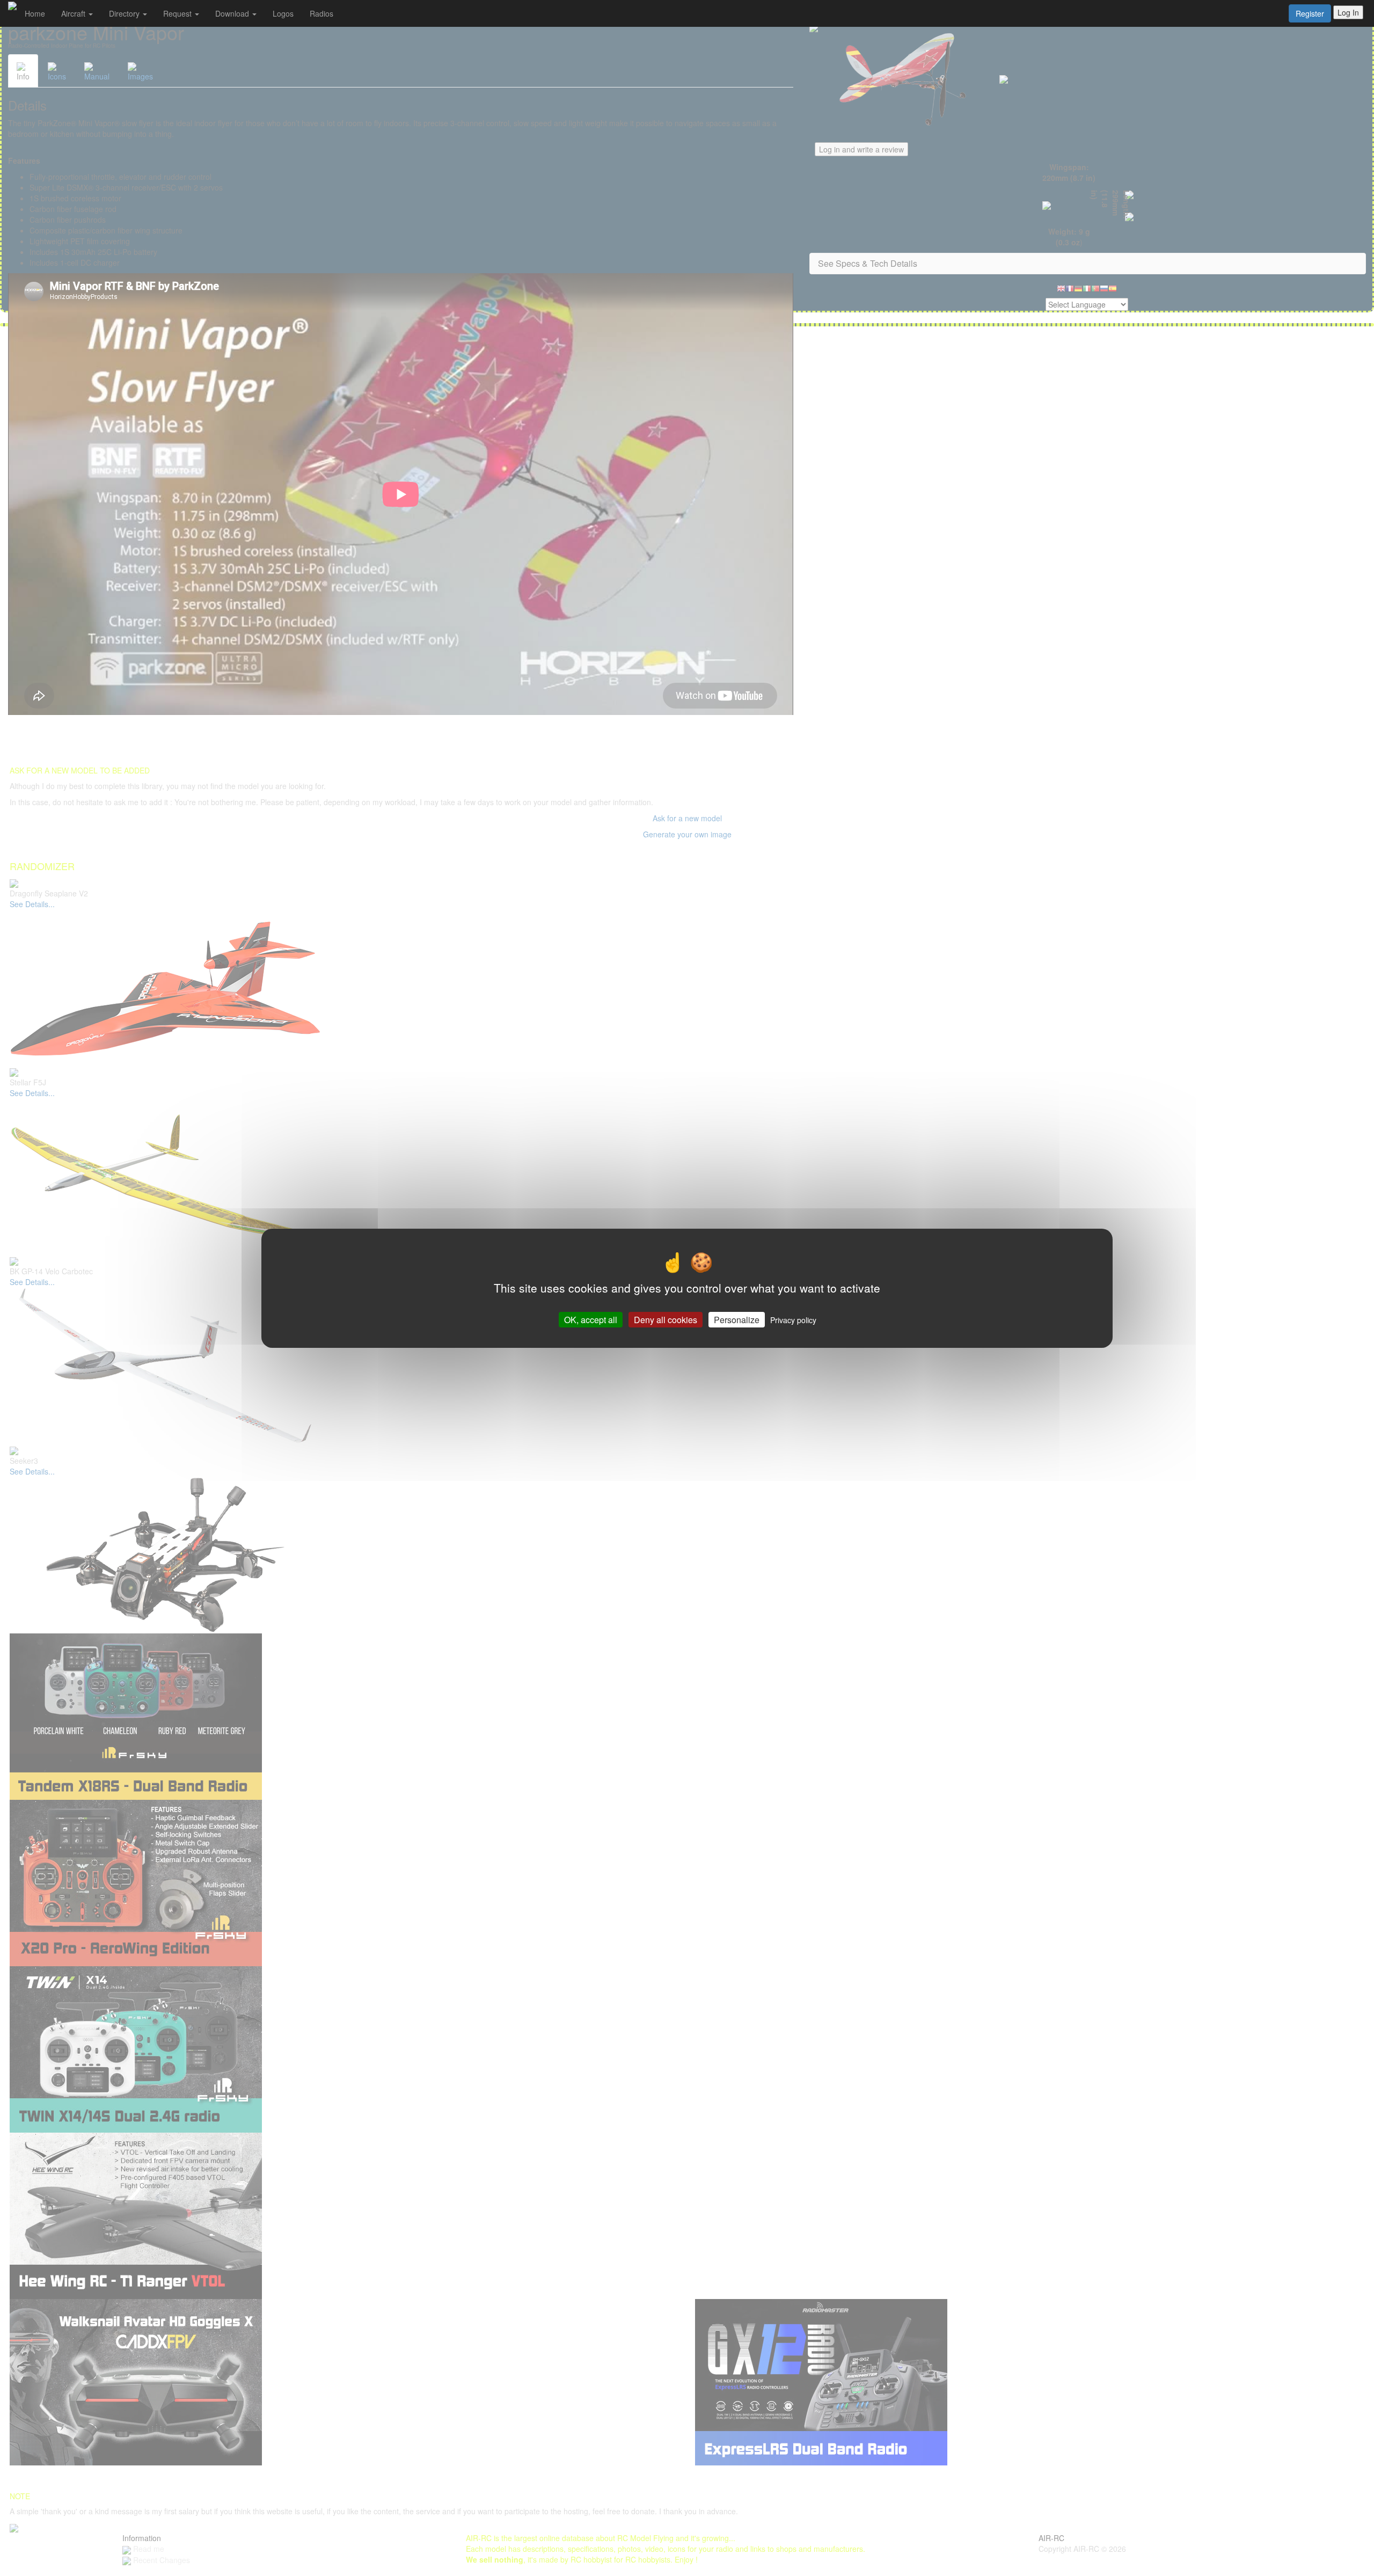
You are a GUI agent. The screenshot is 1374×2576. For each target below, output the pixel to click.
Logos (283, 13)
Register (1310, 13)
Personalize (737, 1319)
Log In (1348, 12)
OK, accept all (591, 1319)
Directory (125, 13)
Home (35, 13)
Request (178, 13)
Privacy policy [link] (793, 1319)
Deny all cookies (666, 1319)
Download (233, 13)
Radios (321, 13)
